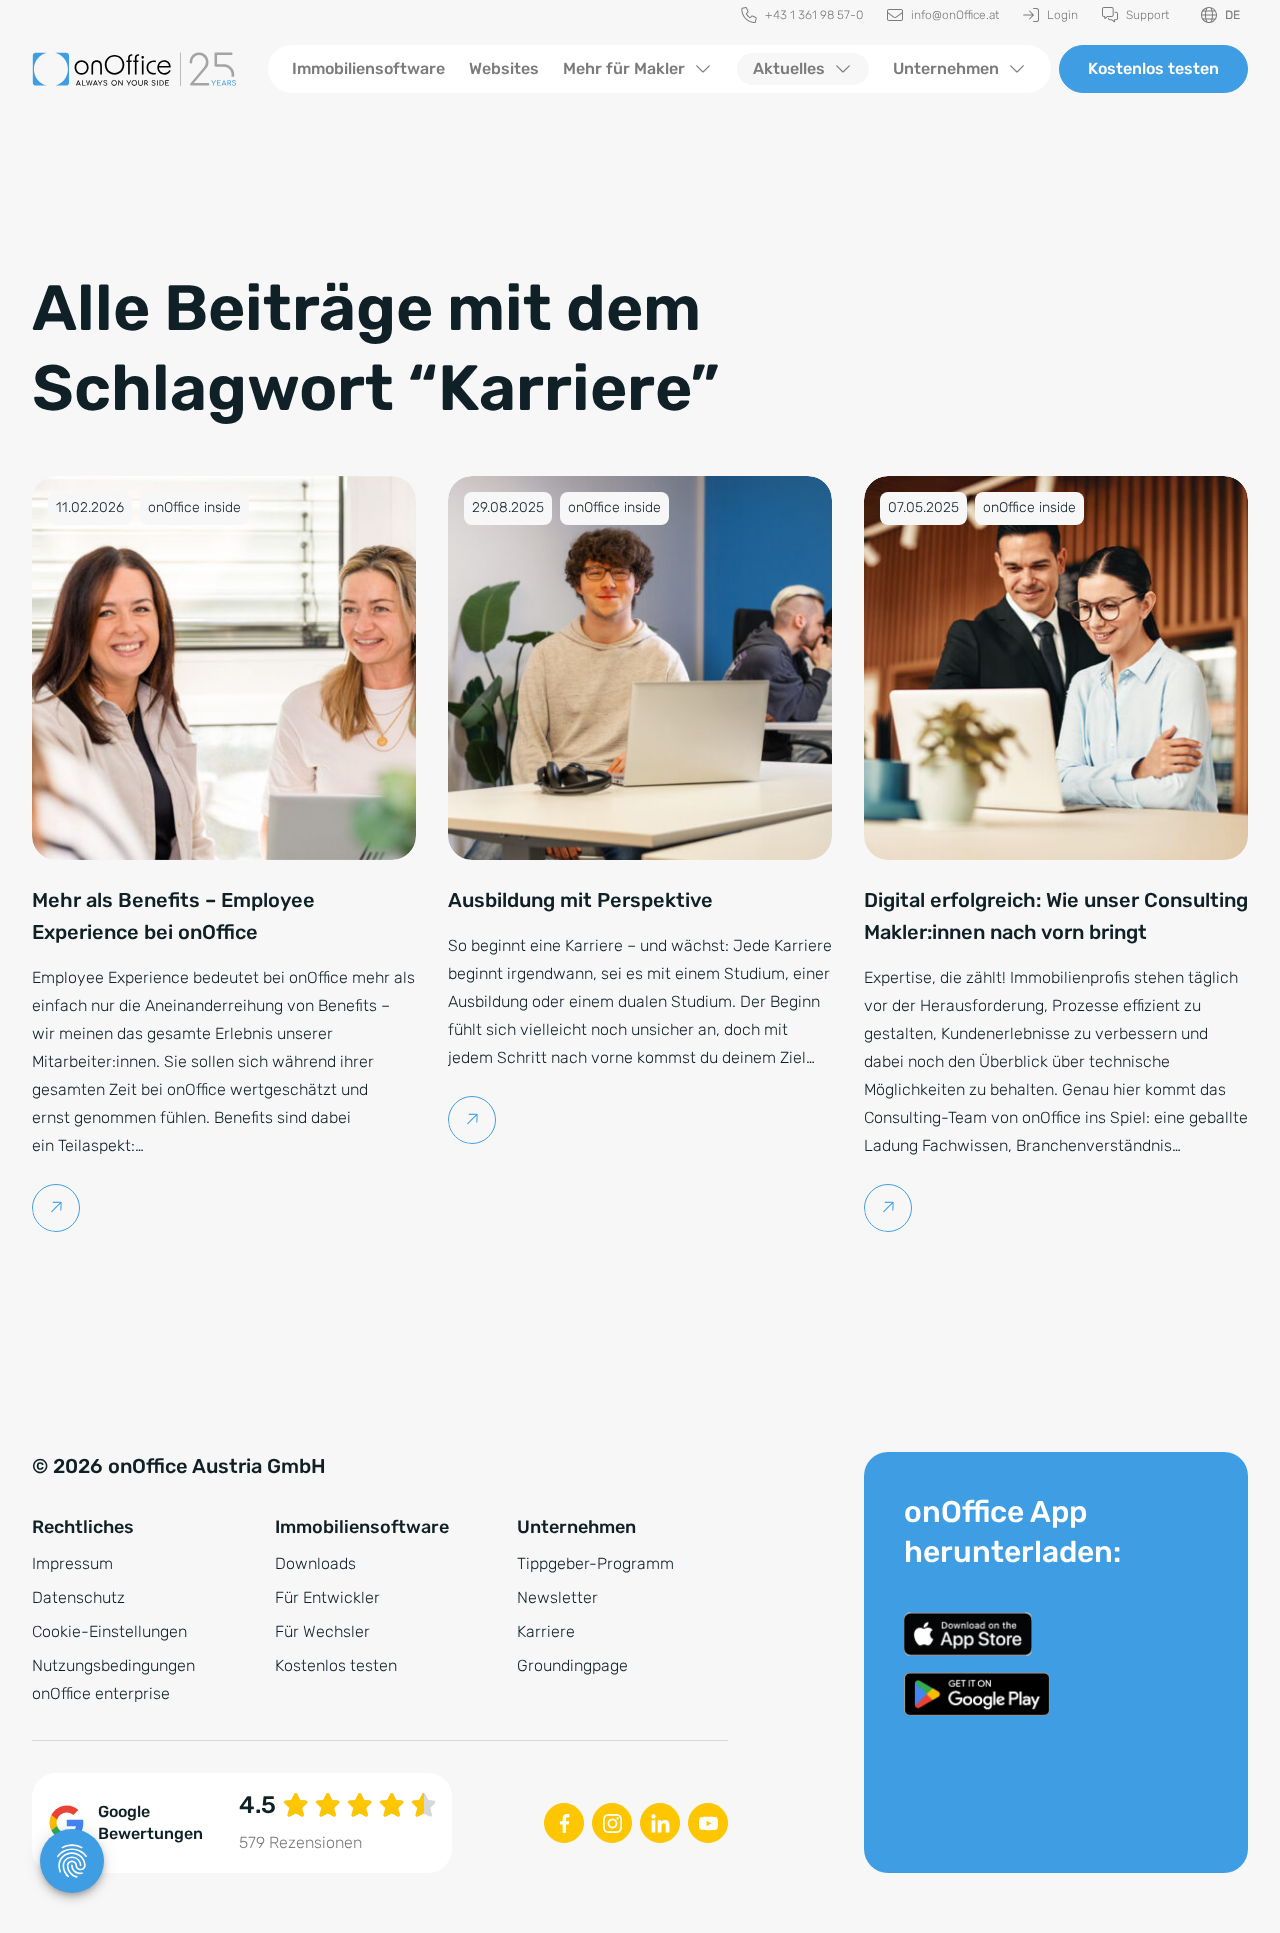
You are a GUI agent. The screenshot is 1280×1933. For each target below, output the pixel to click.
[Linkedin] (660, 1823)
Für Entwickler (327, 1597)
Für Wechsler (322, 1631)
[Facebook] (564, 1823)
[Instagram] (612, 1823)
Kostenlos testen (1153, 68)
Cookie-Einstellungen (109, 1631)
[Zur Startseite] (134, 69)
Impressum (72, 1563)
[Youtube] (708, 1823)
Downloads (315, 1563)
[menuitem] (802, 15)
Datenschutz (78, 1597)
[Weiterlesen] (56, 1208)
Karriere (546, 1631)
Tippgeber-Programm (595, 1563)
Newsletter (557, 1597)
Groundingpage (572, 1665)
